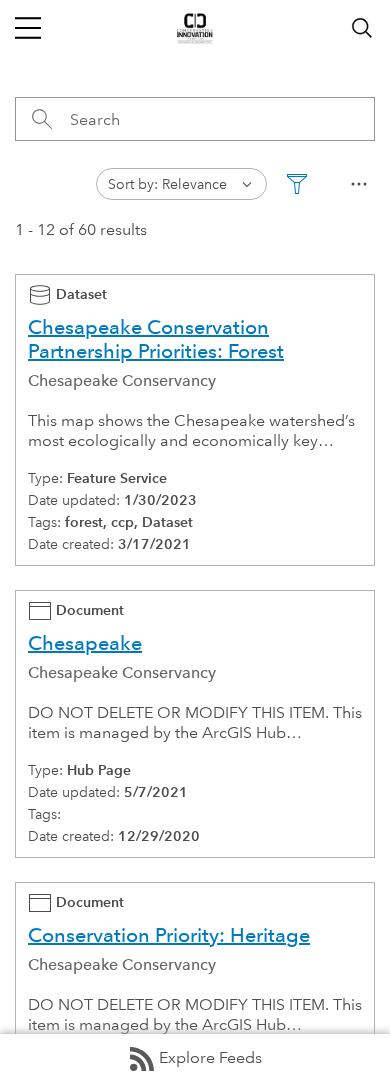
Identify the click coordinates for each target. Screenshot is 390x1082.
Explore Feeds (210, 1057)
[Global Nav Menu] (28, 28)
